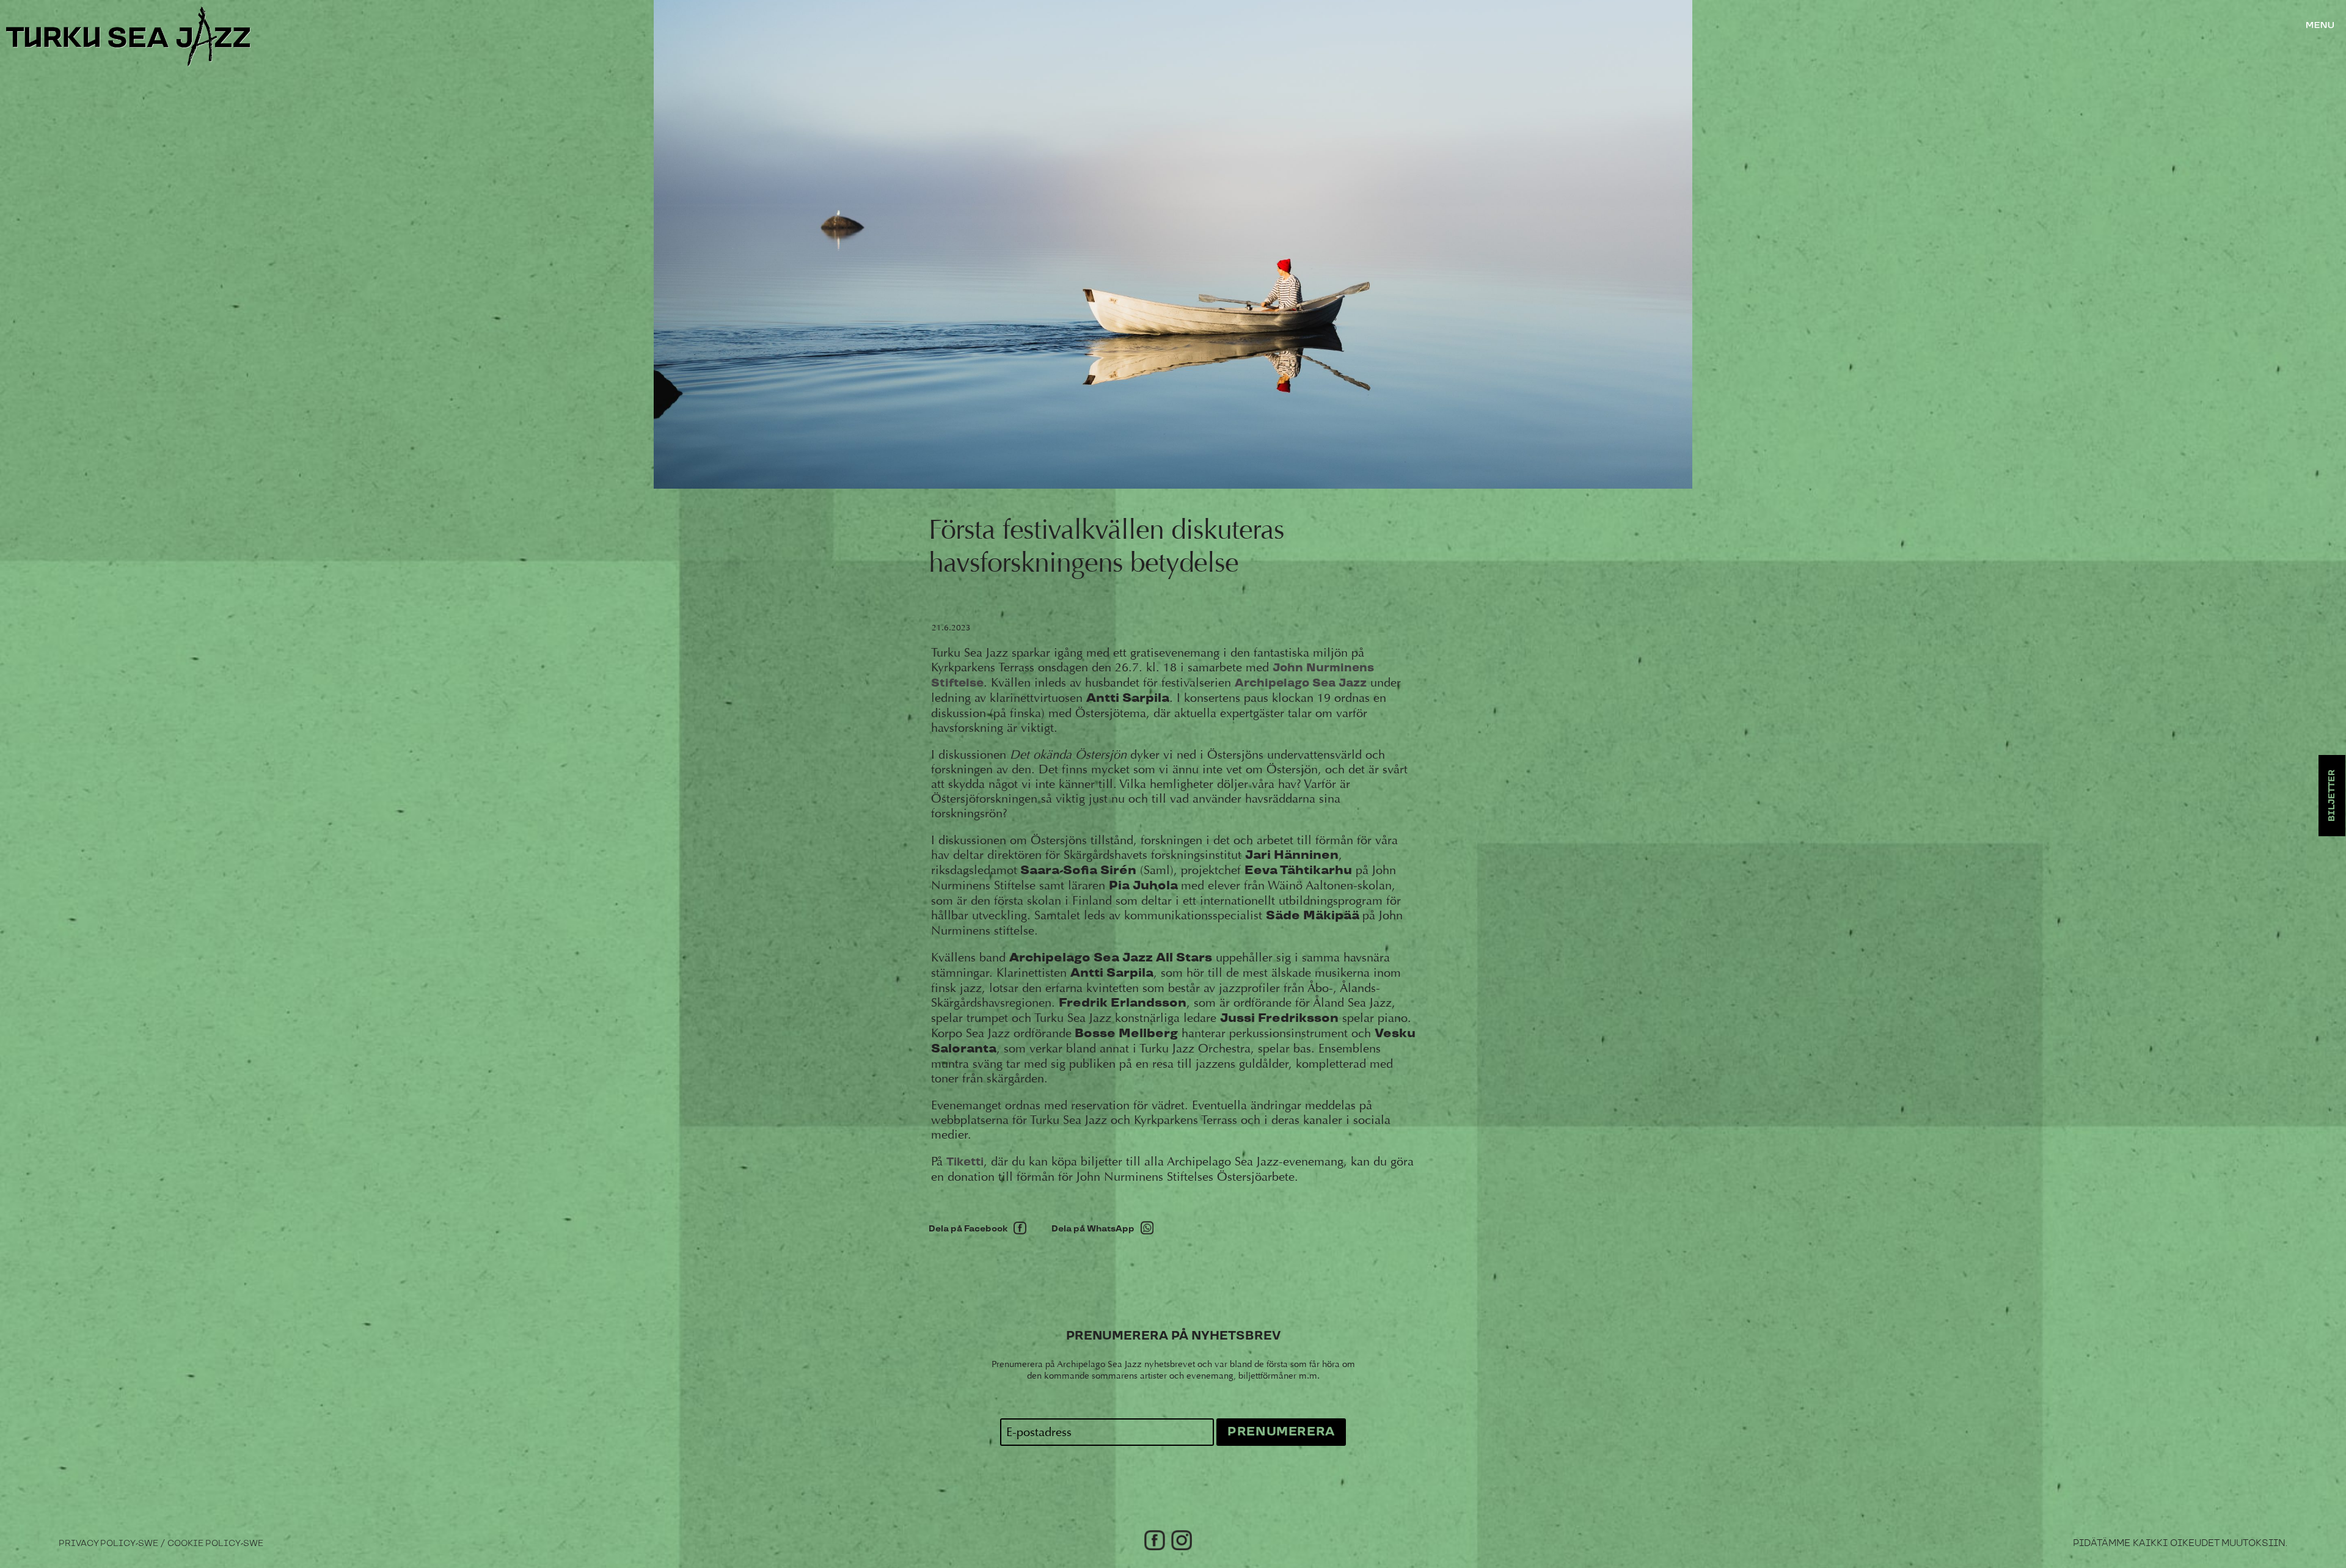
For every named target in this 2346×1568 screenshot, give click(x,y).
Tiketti (965, 1162)
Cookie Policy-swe (215, 1544)
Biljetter (2332, 796)
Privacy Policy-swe (108, 1544)
